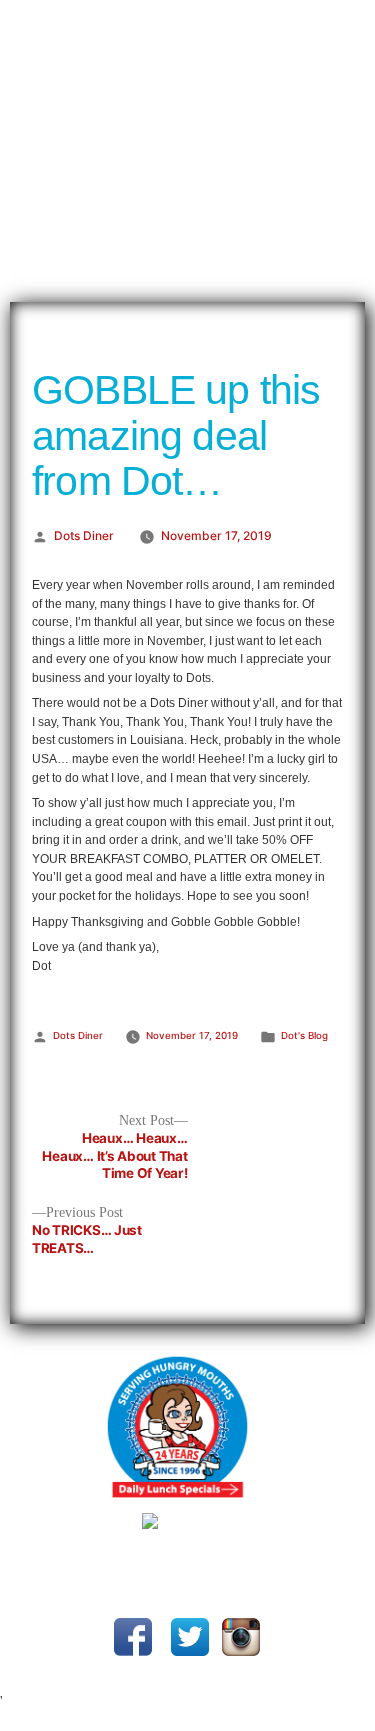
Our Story (35, 19)
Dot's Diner (188, 165)
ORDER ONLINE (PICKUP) (178, 19)
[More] (296, 18)
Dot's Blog (304, 1035)
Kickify (270, 1576)
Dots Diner (84, 535)
